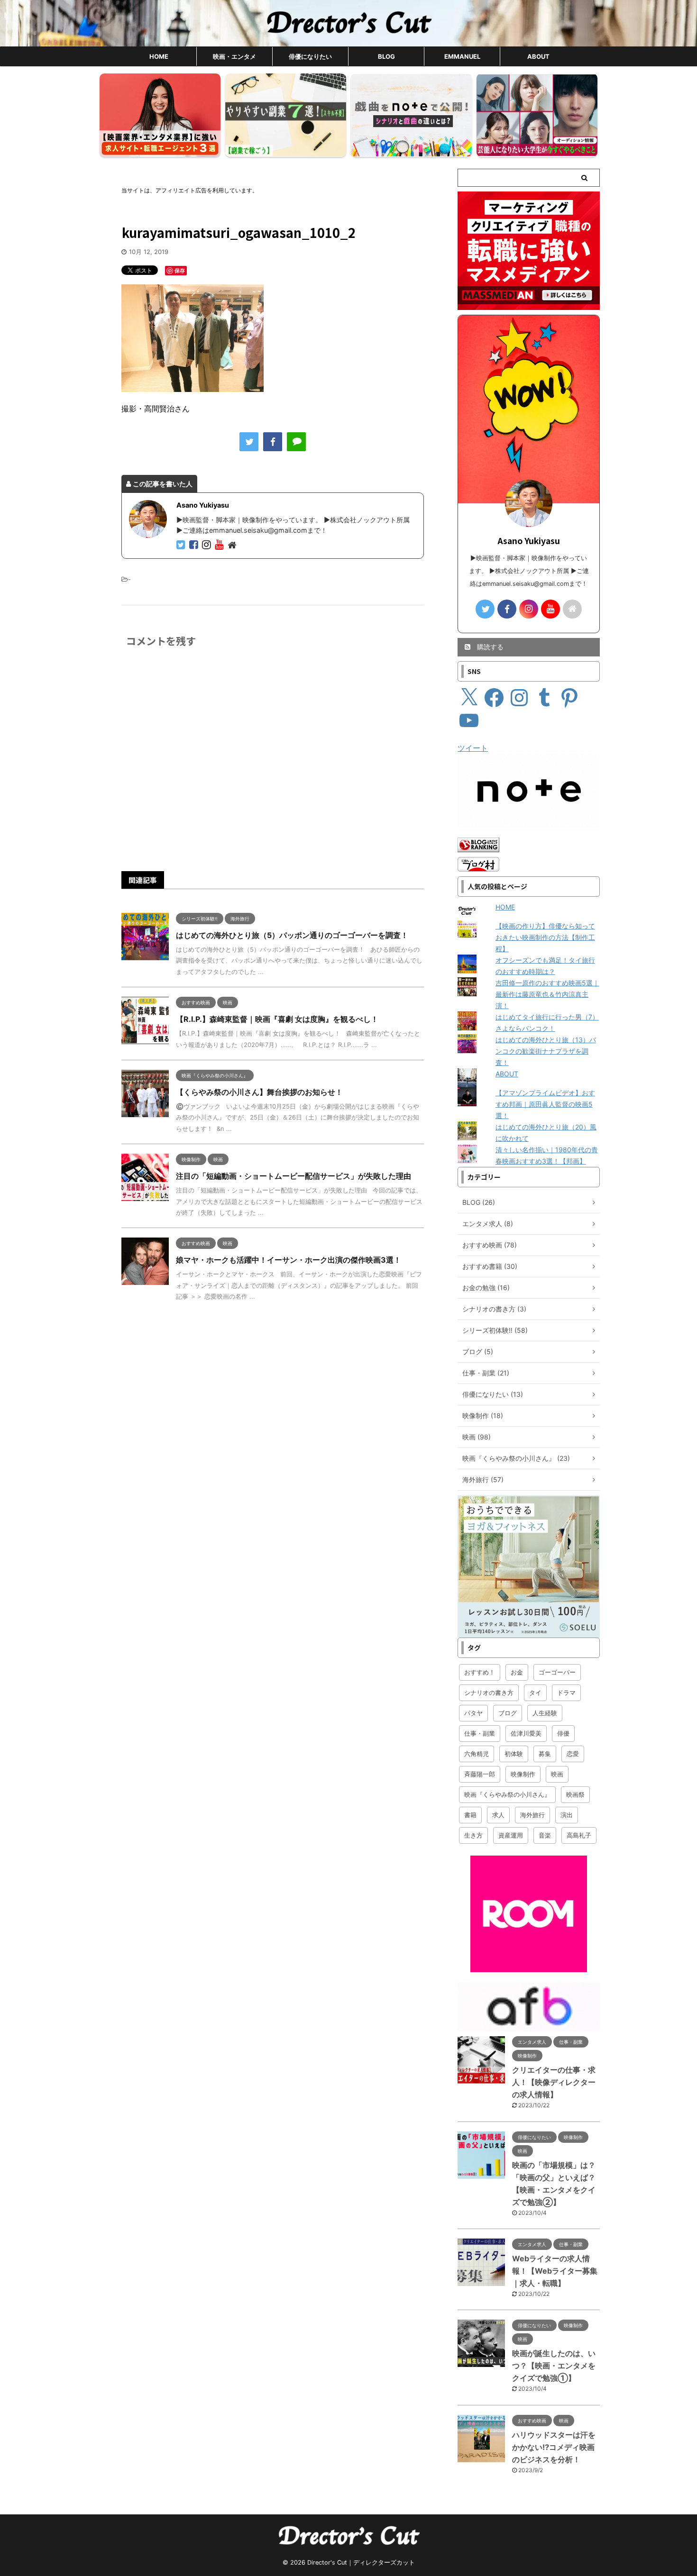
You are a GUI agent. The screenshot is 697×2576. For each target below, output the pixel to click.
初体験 (514, 1754)
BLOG (386, 56)
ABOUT (538, 56)
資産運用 (511, 1835)
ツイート (473, 748)
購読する (489, 647)
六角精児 (477, 1754)
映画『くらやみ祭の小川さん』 (507, 1794)
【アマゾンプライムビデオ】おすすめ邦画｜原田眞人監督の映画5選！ (545, 1104)
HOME (159, 56)
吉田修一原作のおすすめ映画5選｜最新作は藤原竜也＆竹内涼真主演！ (547, 994)
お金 (517, 1672)
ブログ (508, 1713)
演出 (567, 1815)
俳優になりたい (310, 56)
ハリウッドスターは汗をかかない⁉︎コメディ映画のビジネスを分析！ (554, 2447)
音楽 (545, 1835)
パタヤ (473, 1713)
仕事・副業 (480, 1733)
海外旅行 (532, 1815)
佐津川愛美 (526, 1733)
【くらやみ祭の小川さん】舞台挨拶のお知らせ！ (259, 1092)
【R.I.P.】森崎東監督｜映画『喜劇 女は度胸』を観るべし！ (277, 1019)
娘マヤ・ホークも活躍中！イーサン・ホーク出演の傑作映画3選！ (289, 1260)
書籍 (470, 1815)
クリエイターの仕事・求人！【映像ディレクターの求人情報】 (554, 2082)
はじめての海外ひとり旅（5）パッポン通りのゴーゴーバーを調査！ (292, 935)
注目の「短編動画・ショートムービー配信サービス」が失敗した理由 (293, 1176)
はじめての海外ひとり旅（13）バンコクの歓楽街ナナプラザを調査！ (546, 1051)
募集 (545, 1754)
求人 (498, 1815)
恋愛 (573, 1754)
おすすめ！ (480, 1672)
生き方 (473, 1835)
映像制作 (523, 1774)
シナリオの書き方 (489, 1693)
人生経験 (545, 1713)
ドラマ (566, 1693)
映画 (557, 1774)
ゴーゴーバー (557, 1672)
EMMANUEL (462, 56)
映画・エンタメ (234, 56)
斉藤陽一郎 (480, 1774)
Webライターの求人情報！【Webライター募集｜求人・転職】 (555, 2271)
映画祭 (575, 1794)
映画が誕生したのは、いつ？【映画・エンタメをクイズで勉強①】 (554, 2366)
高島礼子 (579, 1835)
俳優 (563, 1733)
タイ (535, 1693)
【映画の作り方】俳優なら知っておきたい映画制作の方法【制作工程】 (545, 937)
